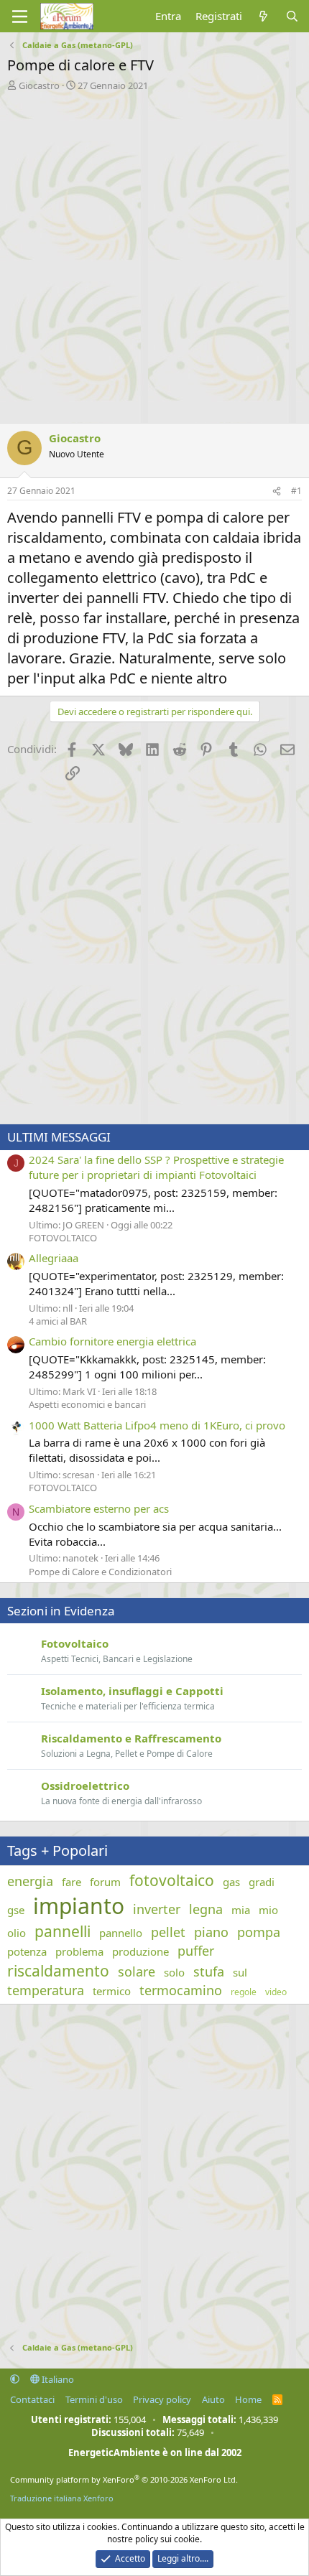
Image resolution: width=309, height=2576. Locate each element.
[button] (15, 2379)
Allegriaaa (54, 1258)
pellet (168, 1932)
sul (240, 1972)
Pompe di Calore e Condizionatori (100, 1572)
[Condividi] (277, 491)
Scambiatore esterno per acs (99, 1508)
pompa (259, 1932)
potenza (27, 1951)
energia (30, 1881)
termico (112, 1991)
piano (211, 1932)
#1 (296, 491)
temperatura (46, 1990)
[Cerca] (292, 16)
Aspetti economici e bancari (87, 1404)
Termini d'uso (94, 2399)
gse (16, 1910)
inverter (157, 1909)
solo (174, 1972)
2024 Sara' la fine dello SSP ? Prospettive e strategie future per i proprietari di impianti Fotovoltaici (156, 1167)
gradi (262, 1882)
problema (79, 1951)
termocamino (181, 1990)
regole (244, 1992)
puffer (196, 1951)
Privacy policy (162, 2399)
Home (248, 2399)
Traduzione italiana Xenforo (62, 2498)
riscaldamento (58, 1971)
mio (268, 1910)
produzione (140, 1951)
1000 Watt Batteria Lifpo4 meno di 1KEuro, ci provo (157, 1425)
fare (72, 1882)
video (276, 1992)
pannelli (63, 1931)
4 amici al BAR (58, 1321)
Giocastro (39, 85)
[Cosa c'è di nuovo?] (263, 16)
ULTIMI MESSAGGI (59, 1137)
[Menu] (20, 17)
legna (206, 1909)
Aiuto (213, 2399)
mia (241, 1910)
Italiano (57, 2379)
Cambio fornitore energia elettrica (112, 1341)
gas (231, 1882)
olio (17, 1933)
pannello (121, 1933)
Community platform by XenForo (124, 2479)
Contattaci (32, 2399)
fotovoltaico (172, 1880)
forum (105, 1882)
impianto (79, 1906)
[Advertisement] (154, 253)
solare (137, 1971)
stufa (209, 1971)
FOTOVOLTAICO (63, 1238)
